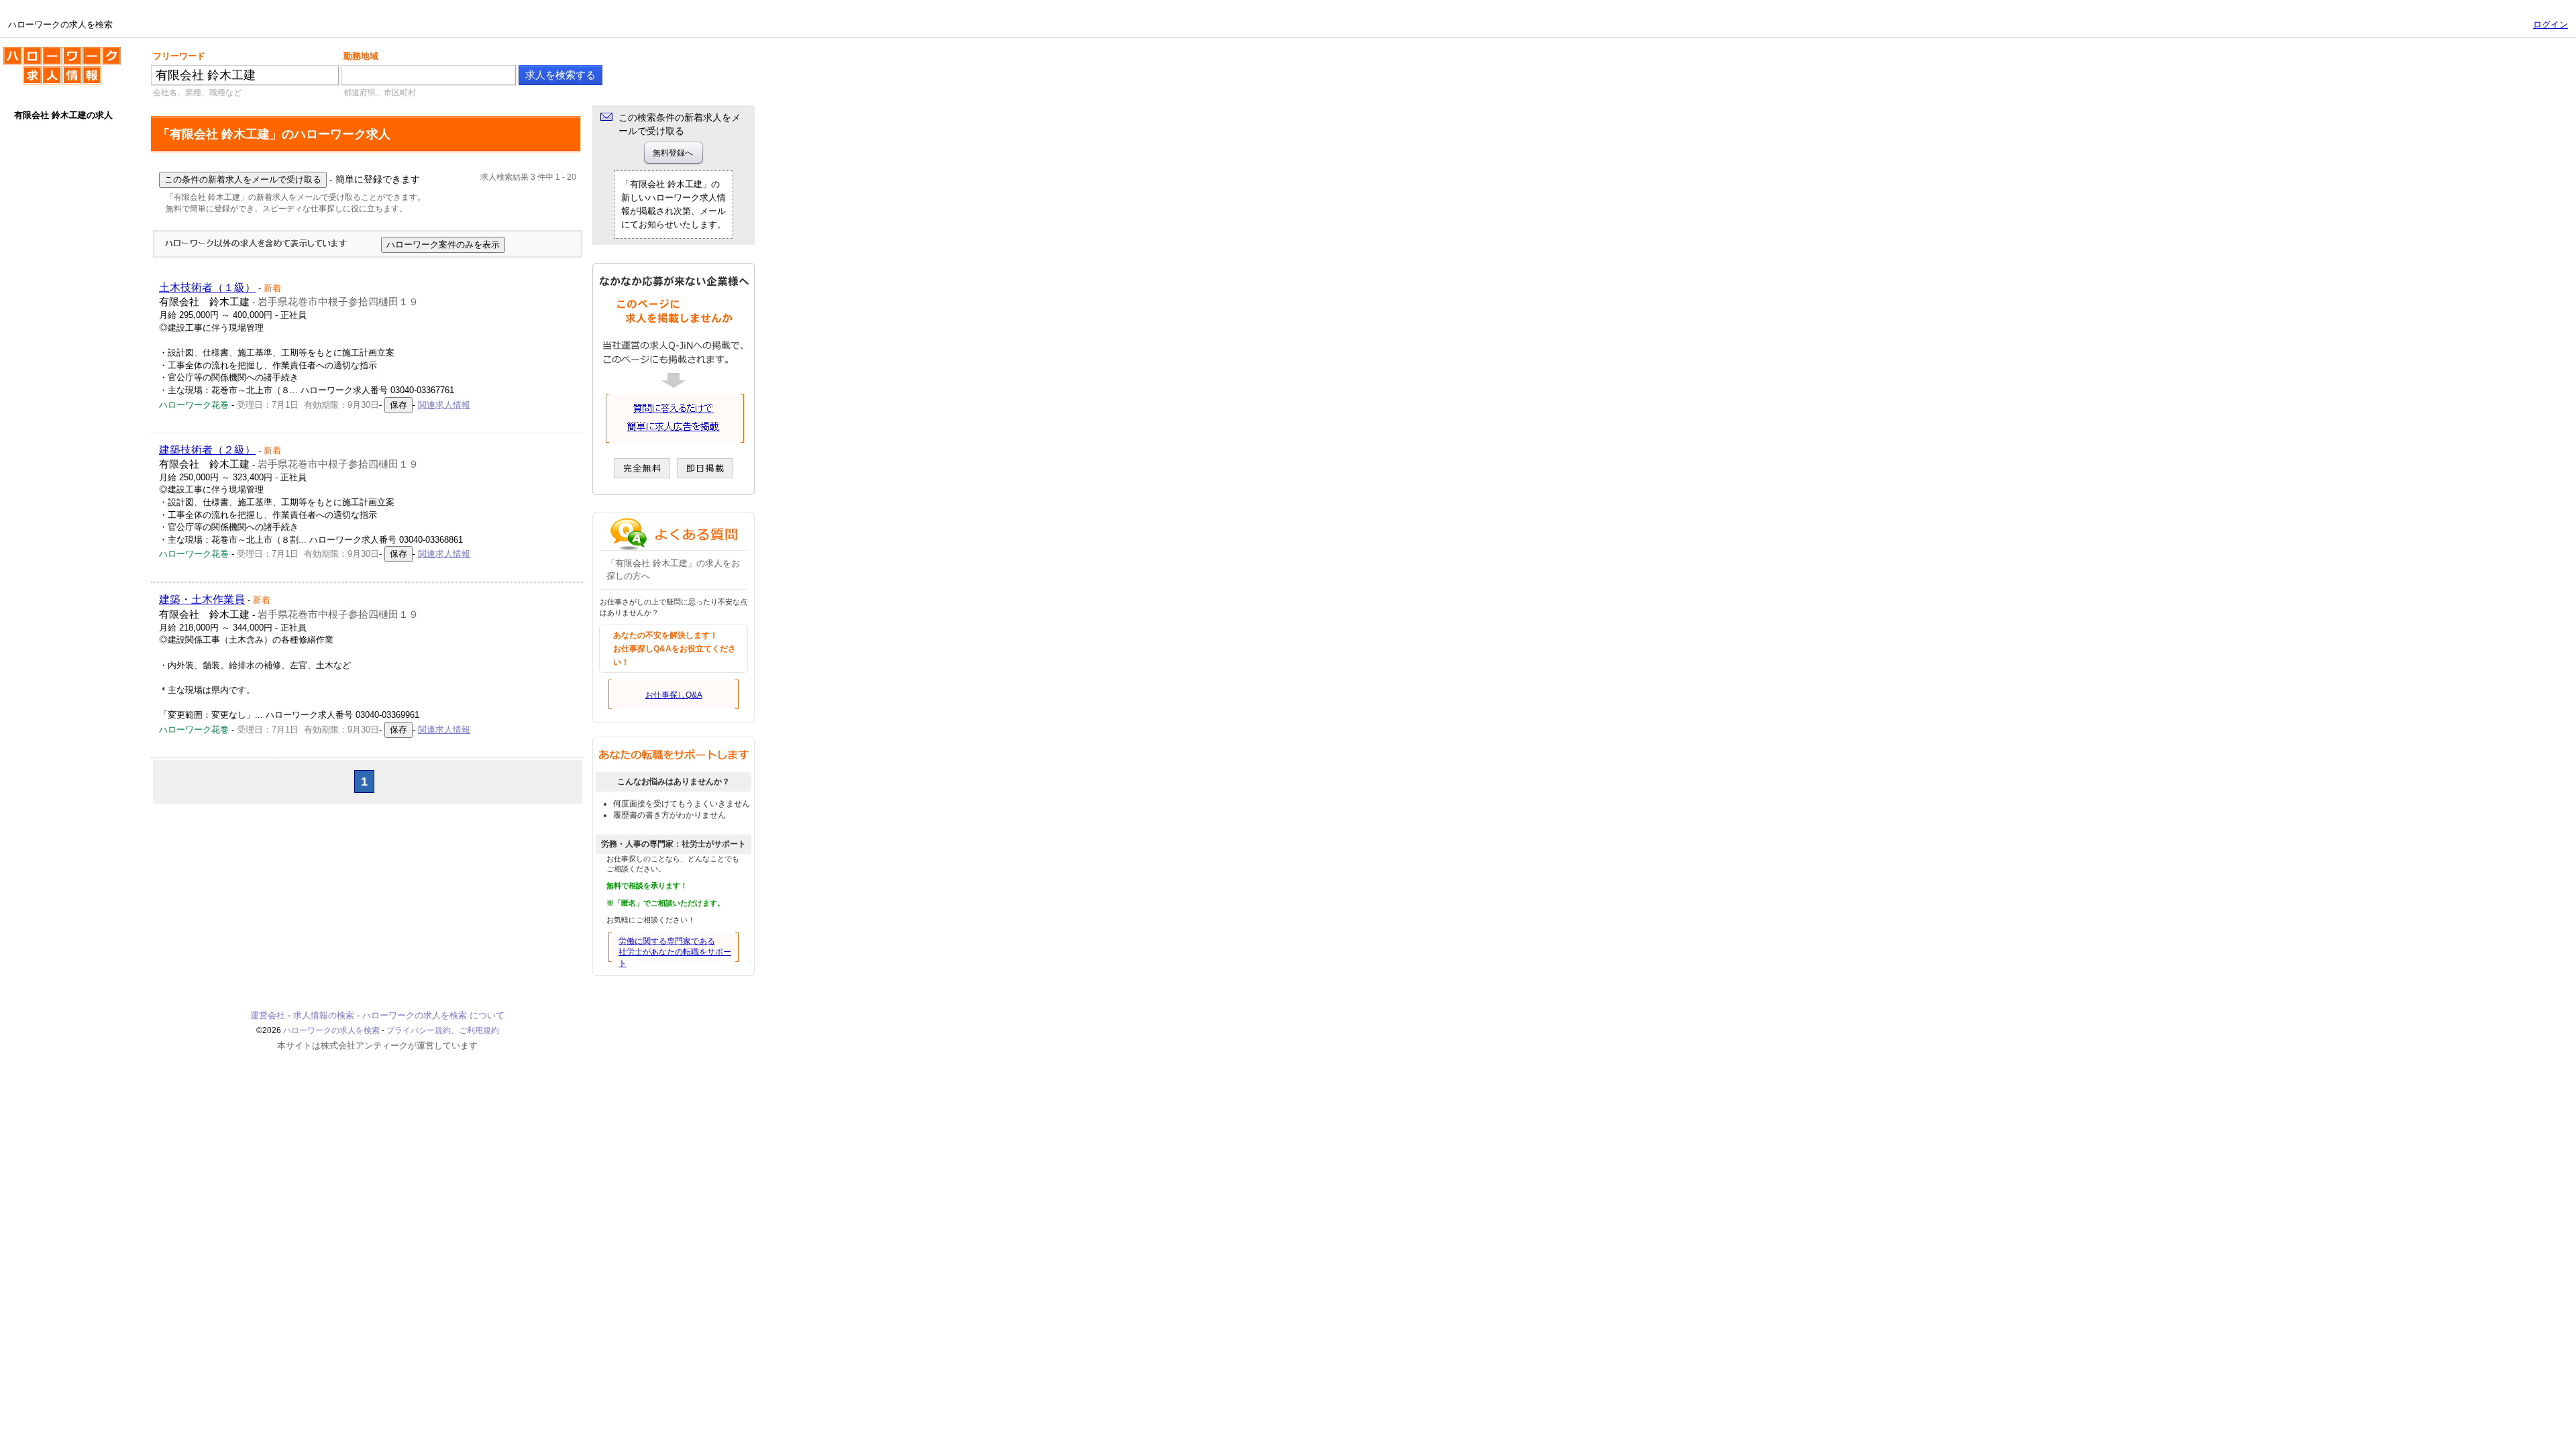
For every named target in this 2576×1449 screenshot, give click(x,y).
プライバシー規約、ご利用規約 (443, 1030)
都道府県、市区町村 (380, 93)
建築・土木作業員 (202, 599)
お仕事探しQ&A (674, 695)
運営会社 (268, 1015)
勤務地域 (361, 56)
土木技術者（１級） (207, 287)
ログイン (2551, 24)
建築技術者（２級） (207, 450)
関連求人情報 (444, 405)
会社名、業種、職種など (197, 93)
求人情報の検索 (324, 1015)
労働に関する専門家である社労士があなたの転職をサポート (675, 953)
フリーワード (179, 56)
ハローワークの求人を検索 (52, 52)
